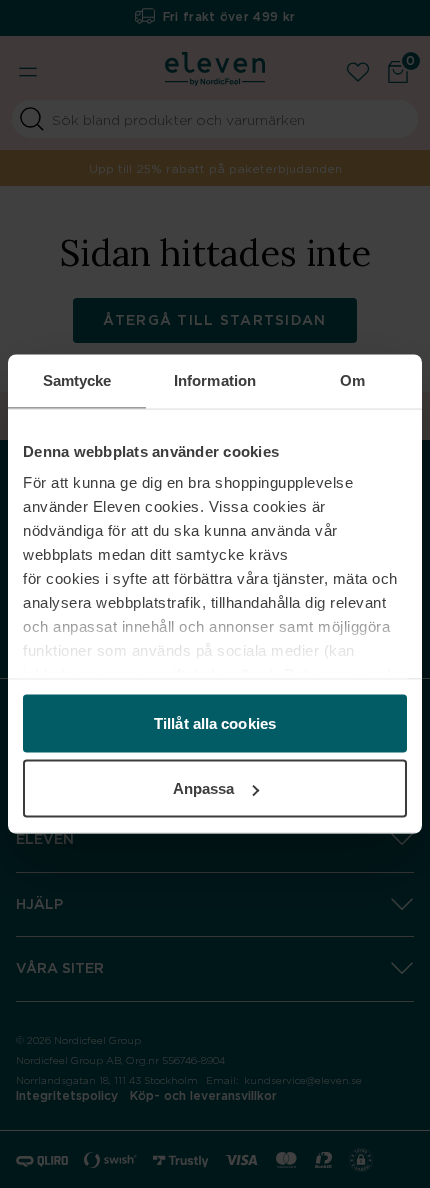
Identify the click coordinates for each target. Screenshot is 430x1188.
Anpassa (204, 788)
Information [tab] (215, 380)
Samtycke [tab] (77, 380)
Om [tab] (352, 380)
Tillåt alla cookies (215, 722)
